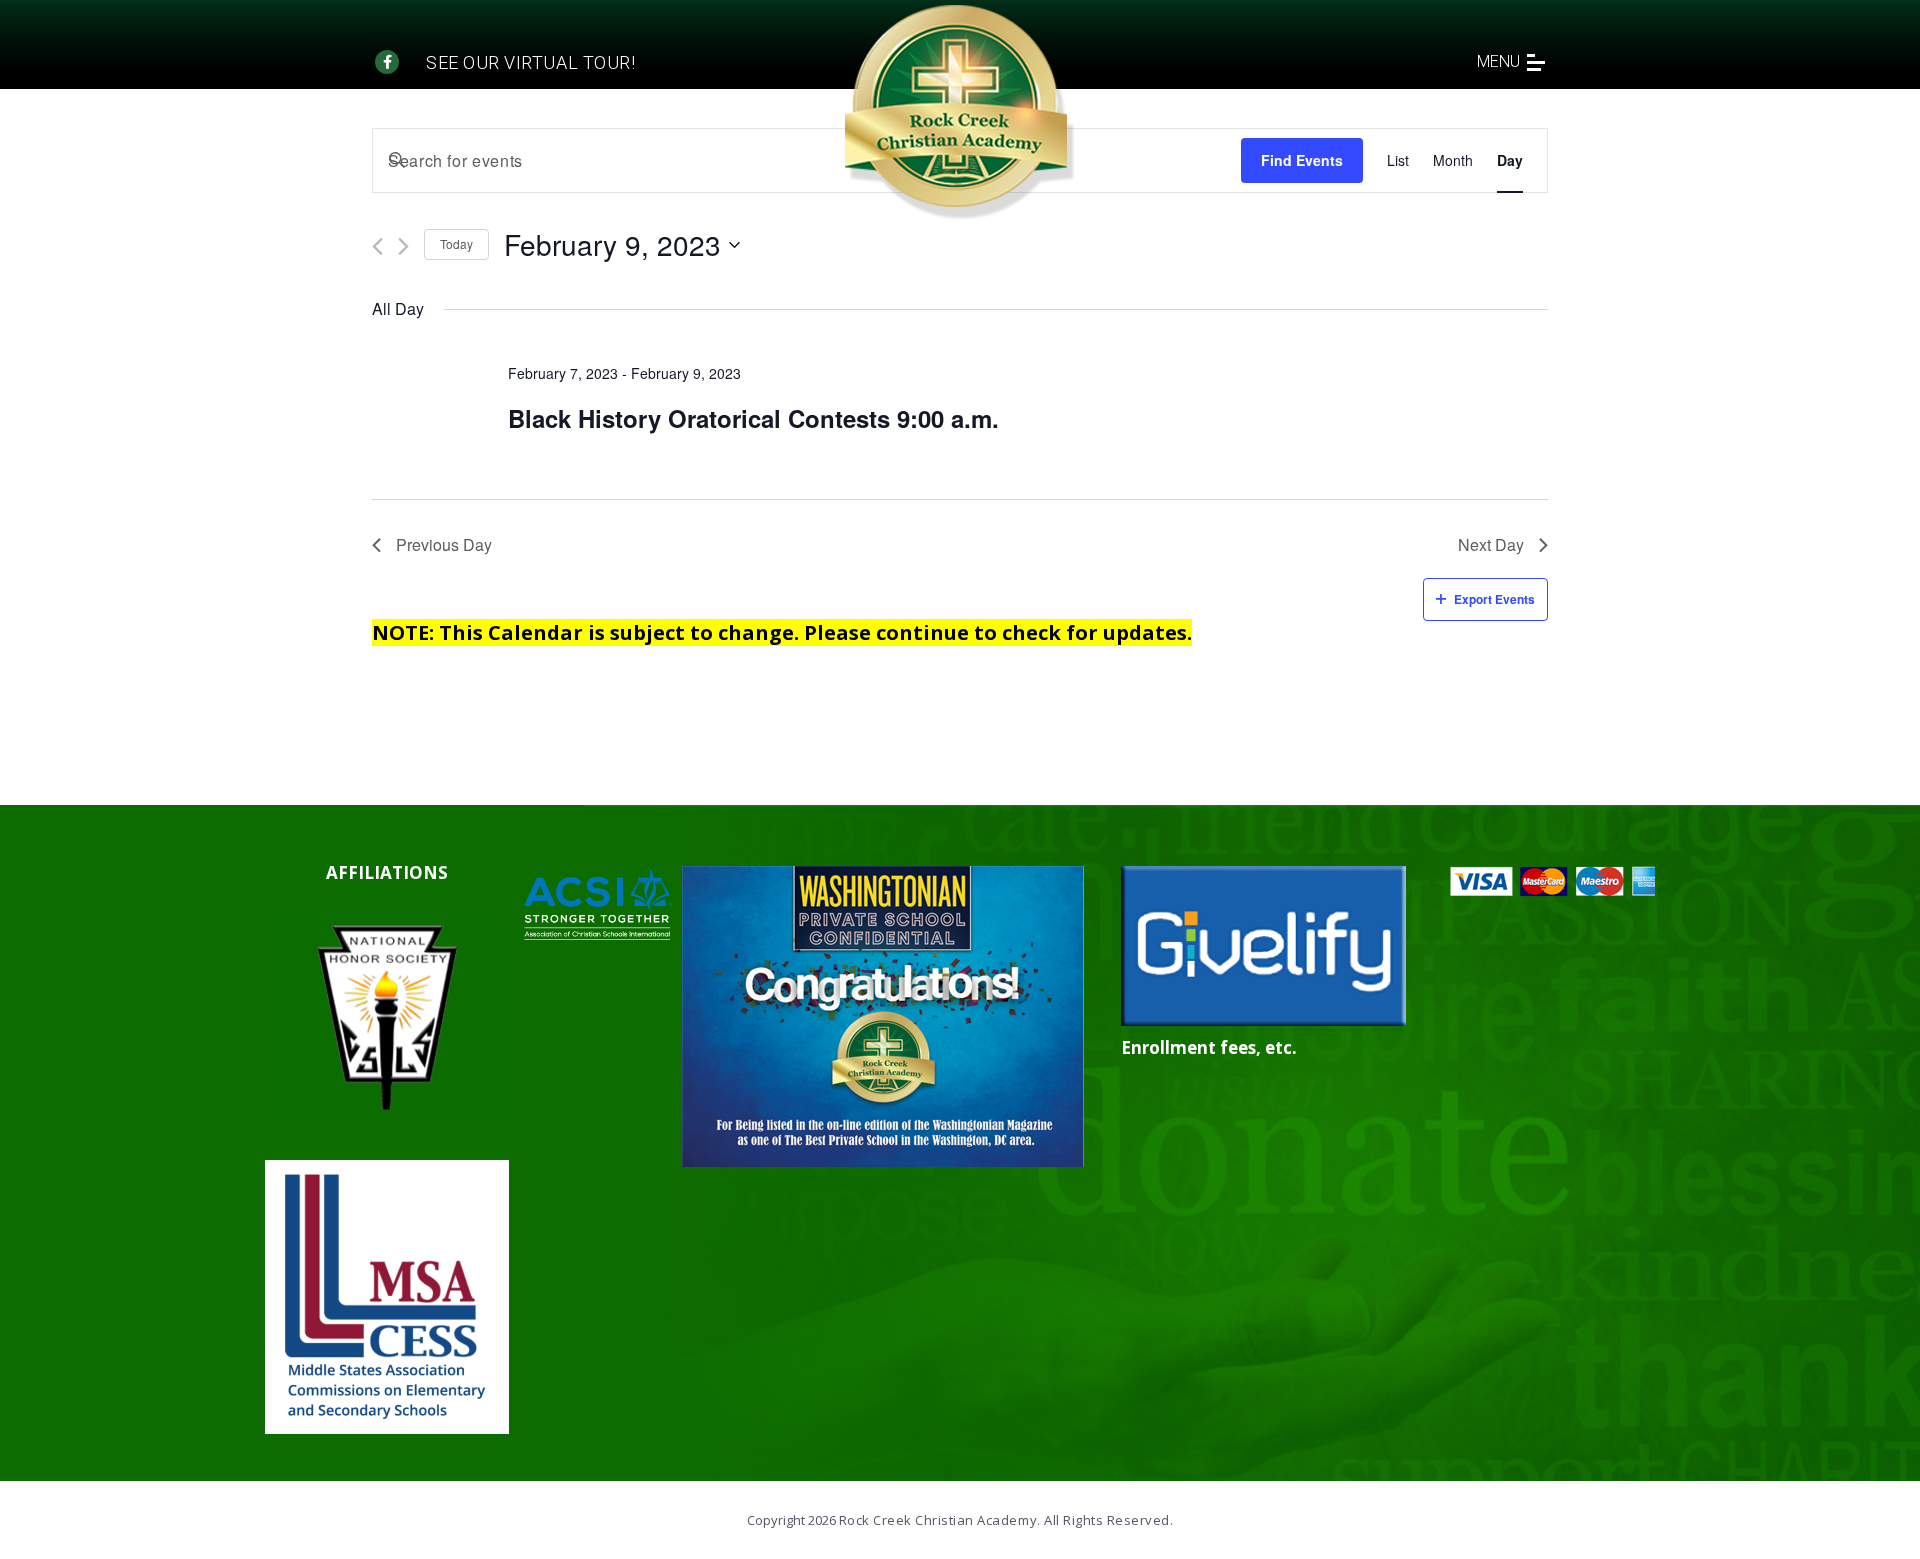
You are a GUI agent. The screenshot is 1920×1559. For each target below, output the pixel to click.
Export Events (1494, 599)
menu (1498, 61)
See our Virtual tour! (530, 62)
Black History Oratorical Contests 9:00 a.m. (753, 418)
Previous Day (444, 544)
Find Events (1302, 160)
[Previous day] (377, 246)
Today (456, 243)
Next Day (1491, 544)
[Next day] (403, 246)
